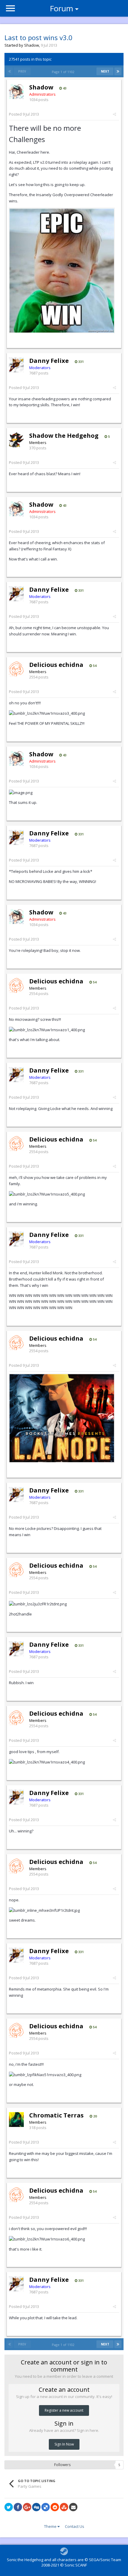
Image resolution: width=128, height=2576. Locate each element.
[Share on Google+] (27, 2507)
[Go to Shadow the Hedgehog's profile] (16, 440)
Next (105, 71)
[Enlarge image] (62, 270)
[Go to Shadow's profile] (16, 92)
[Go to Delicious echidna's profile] (16, 669)
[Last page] (118, 71)
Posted (24, 114)
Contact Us (75, 2526)
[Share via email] (73, 2507)
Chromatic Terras (56, 2115)
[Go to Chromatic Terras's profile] (16, 2120)
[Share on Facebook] (18, 2507)
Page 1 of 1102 (64, 72)
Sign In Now (64, 2444)
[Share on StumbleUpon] (64, 2507)
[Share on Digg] (36, 2507)
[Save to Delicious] (46, 2507)
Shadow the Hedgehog (64, 436)
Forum (61, 8)
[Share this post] (114, 114)
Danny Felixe (49, 361)
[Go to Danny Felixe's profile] (16, 365)
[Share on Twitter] (9, 2507)
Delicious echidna (56, 665)
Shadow (32, 45)
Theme (51, 2526)
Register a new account (64, 2410)
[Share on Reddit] (55, 2507)
